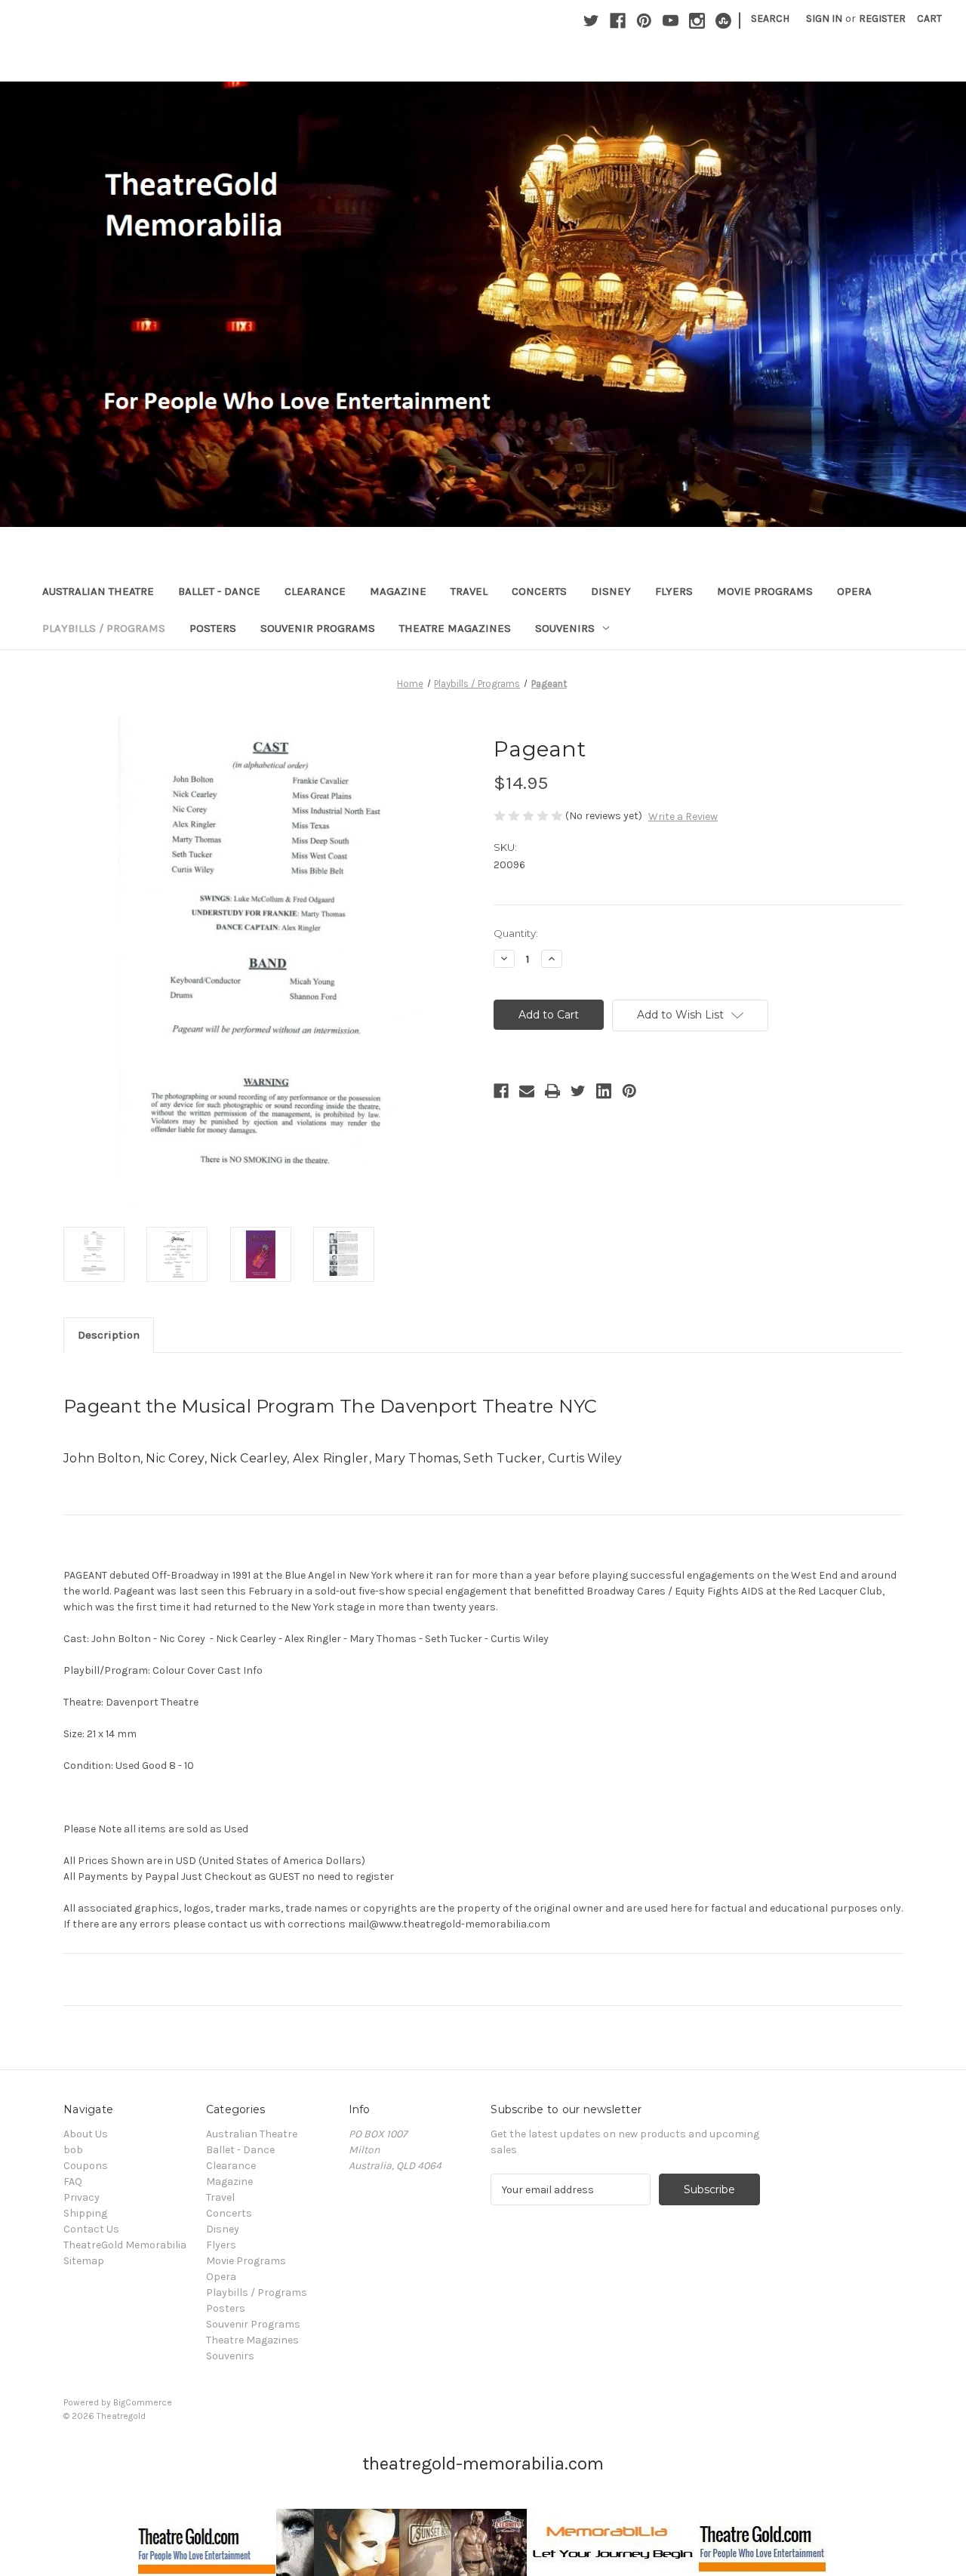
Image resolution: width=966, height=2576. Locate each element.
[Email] (527, 1091)
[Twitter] (591, 21)
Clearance (315, 591)
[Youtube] (671, 21)
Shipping (85, 2213)
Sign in (824, 18)
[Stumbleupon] (723, 21)
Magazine (398, 591)
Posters (213, 628)
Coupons (86, 2166)
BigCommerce (143, 2402)
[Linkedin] (604, 1091)
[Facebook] (618, 21)
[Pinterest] (644, 21)
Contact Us (91, 2229)
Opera (854, 591)
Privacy (82, 2197)
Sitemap (84, 2261)
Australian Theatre (98, 591)
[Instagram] (697, 21)
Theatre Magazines (455, 628)
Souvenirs (565, 628)
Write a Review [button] (683, 817)
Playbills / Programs (104, 628)
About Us (86, 2134)
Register (882, 18)
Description (109, 1335)
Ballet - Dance (219, 591)
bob (73, 2150)
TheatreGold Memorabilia (125, 2245)
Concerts (539, 591)
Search (770, 18)
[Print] (552, 1091)
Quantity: (516, 933)
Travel (469, 591)
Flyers (674, 591)
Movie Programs (765, 591)
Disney (611, 591)
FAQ (73, 2182)
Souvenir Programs (318, 628)
